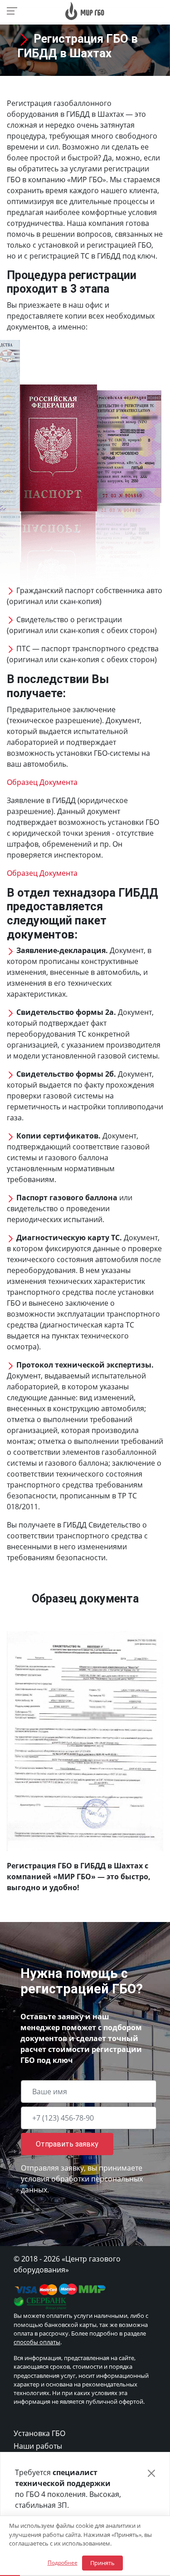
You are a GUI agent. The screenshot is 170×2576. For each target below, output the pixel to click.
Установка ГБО (39, 2433)
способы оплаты (37, 2342)
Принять (102, 2563)
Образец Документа (42, 782)
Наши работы (38, 2446)
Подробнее (63, 2563)
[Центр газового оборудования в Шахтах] (85, 10)
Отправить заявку (67, 2144)
